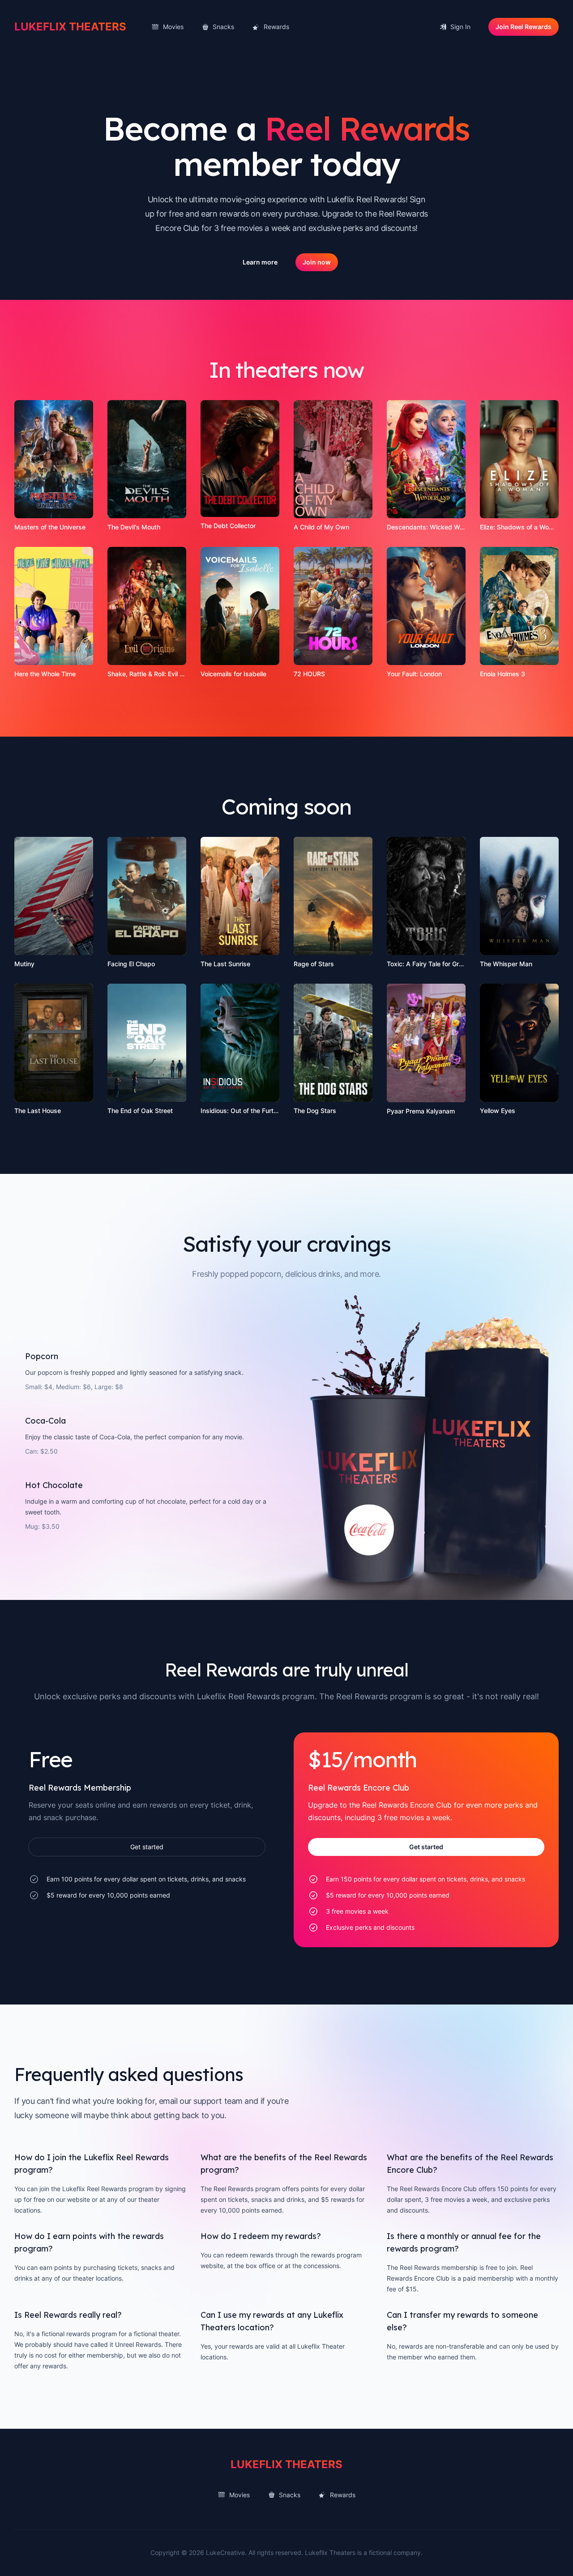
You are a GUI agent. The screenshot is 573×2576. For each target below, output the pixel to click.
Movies (173, 27)
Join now (317, 262)
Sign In (460, 27)
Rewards (276, 27)
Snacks (223, 27)
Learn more (260, 262)
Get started (147, 1847)
